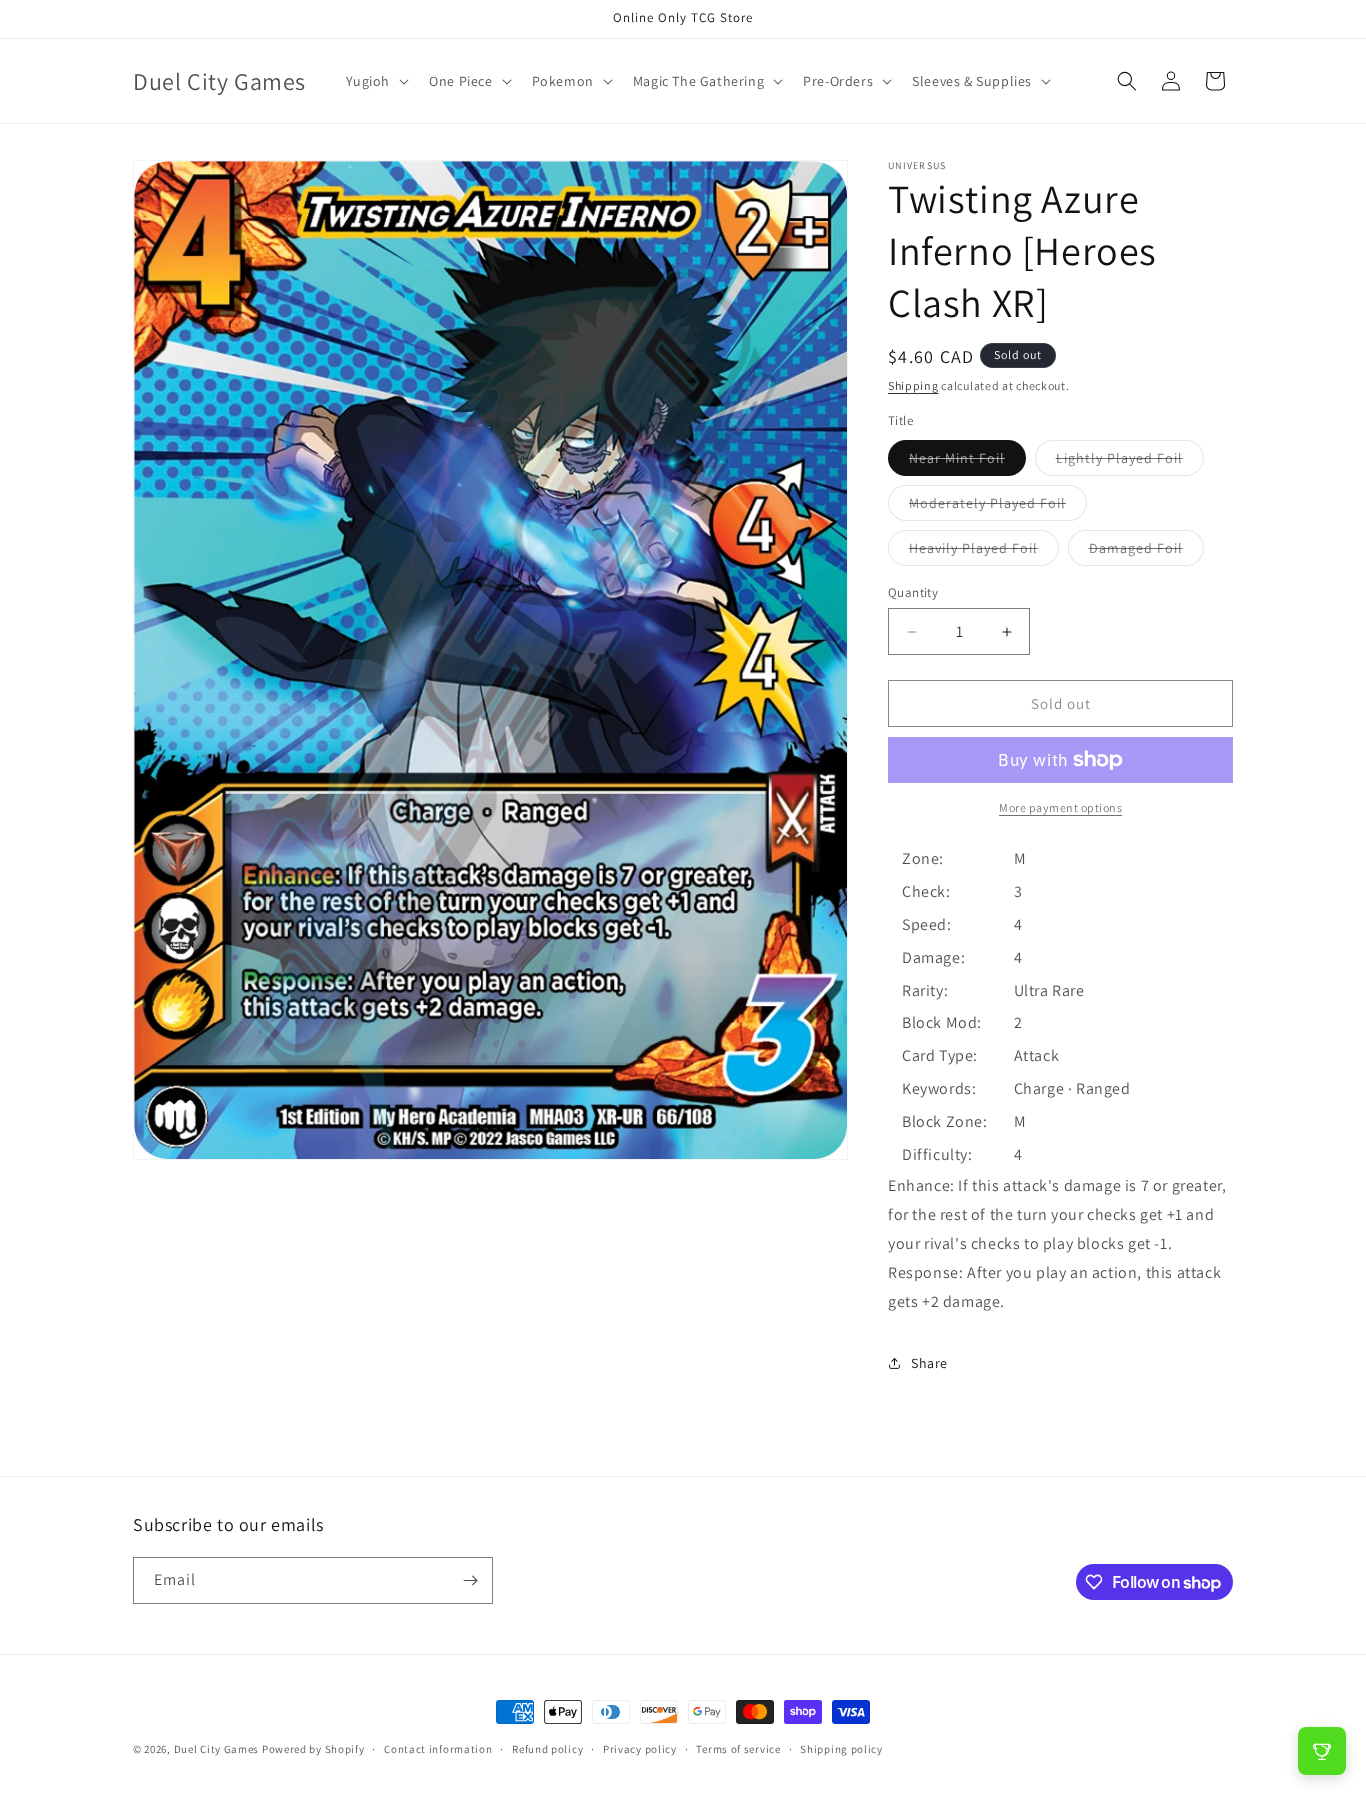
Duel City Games (217, 1749)
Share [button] (929, 1363)
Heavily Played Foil (984, 552)
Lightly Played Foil (1130, 462)
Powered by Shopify (313, 1749)
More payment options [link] (1060, 807)
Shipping (913, 385)
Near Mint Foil (967, 462)
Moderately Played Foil (998, 507)
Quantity (913, 592)
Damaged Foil (1146, 552)
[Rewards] (1322, 1751)
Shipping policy (841, 1749)
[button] (376, 81)
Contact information (438, 1749)
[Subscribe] (470, 1580)
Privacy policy (640, 1749)
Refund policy (547, 1749)
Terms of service (738, 1749)
